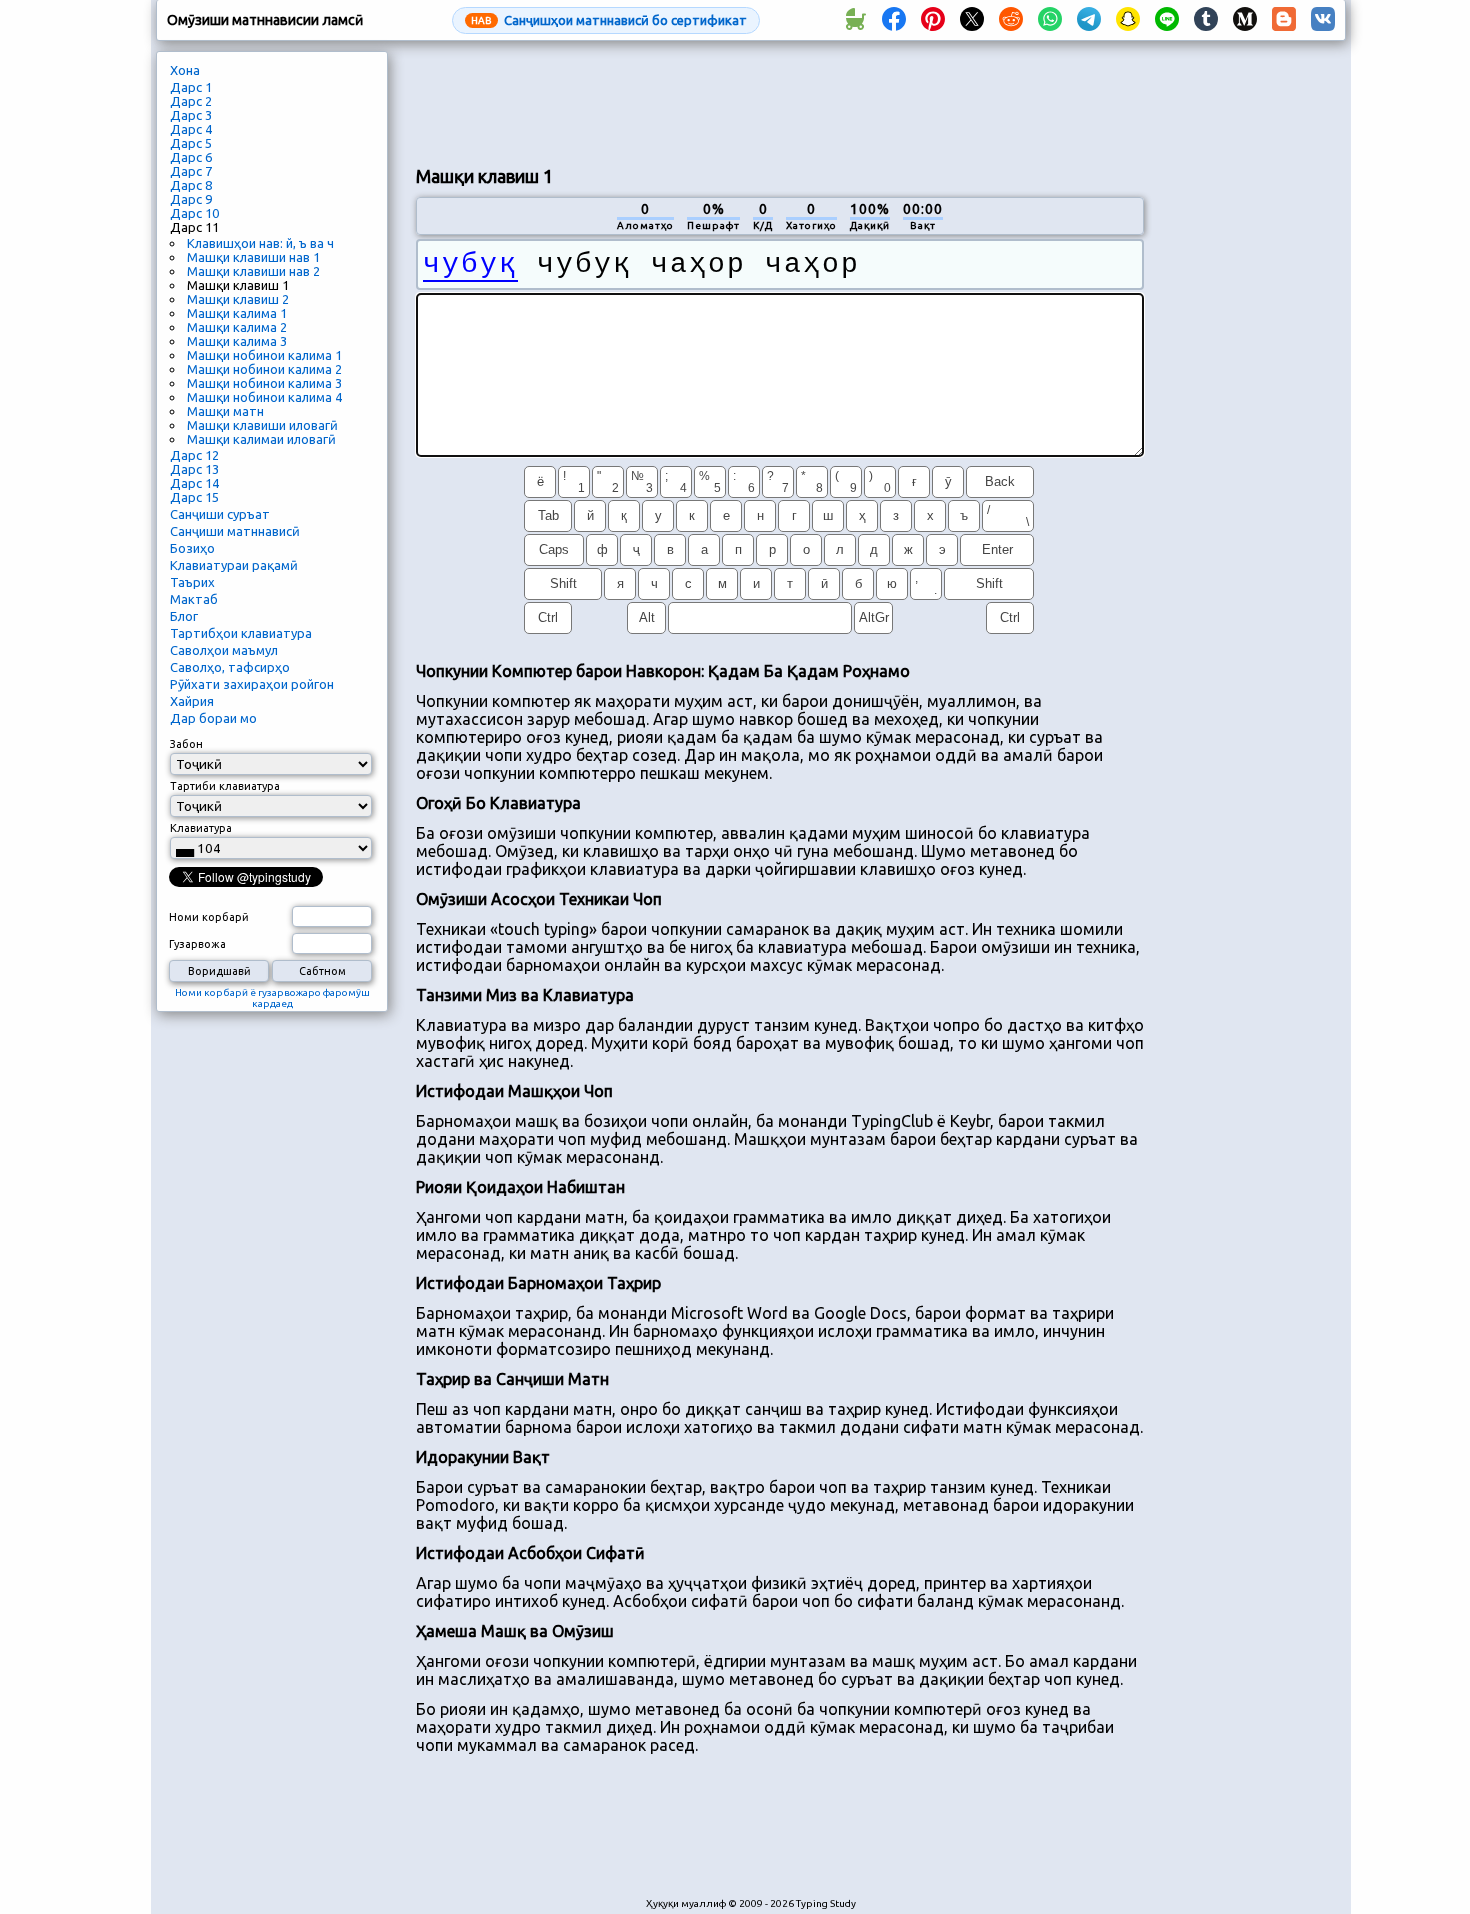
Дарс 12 (194, 455)
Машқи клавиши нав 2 (253, 271)
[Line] (1167, 20)
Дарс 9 (191, 199)
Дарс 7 (191, 171)
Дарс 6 (191, 157)
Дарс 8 (191, 185)
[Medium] (1245, 20)
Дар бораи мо (213, 718)
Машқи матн (225, 411)
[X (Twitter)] (972, 20)
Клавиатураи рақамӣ (234, 565)
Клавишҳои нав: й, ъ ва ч (260, 243)
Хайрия (192, 701)
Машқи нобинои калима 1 (264, 355)
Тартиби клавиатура (225, 786)
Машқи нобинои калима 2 (264, 369)
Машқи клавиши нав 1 (253, 257)
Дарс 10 (194, 213)
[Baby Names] (855, 20)
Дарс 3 (191, 115)
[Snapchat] (1128, 20)
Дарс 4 (191, 129)
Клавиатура (201, 828)
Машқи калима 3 (237, 341)
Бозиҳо (192, 548)
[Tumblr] (1206, 20)
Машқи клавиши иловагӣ (262, 425)
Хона (185, 70)
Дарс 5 (191, 143)
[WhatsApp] (1050, 20)
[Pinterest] (933, 20)
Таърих (192, 582)
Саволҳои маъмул (224, 650)
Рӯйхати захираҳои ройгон (252, 684)
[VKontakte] (1323, 20)
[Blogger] (1284, 20)
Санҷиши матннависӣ (235, 531)
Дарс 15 (194, 497)
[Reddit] (1011, 20)
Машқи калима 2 (237, 327)
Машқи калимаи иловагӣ (261, 439)
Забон (186, 744)
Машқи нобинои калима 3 (264, 383)
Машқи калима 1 (237, 313)
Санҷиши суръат (220, 514)
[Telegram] (1089, 20)
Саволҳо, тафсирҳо (230, 667)
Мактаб (194, 599)
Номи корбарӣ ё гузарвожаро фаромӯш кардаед (272, 998)
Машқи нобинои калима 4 (264, 397)
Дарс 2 (191, 101)
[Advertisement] (780, 101)
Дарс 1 (191, 87)
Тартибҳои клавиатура (241, 633)
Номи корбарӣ (209, 917)
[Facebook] (894, 20)
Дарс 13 (194, 469)
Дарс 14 (194, 483)
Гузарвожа (197, 944)
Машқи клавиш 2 (238, 299)
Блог (184, 616)
